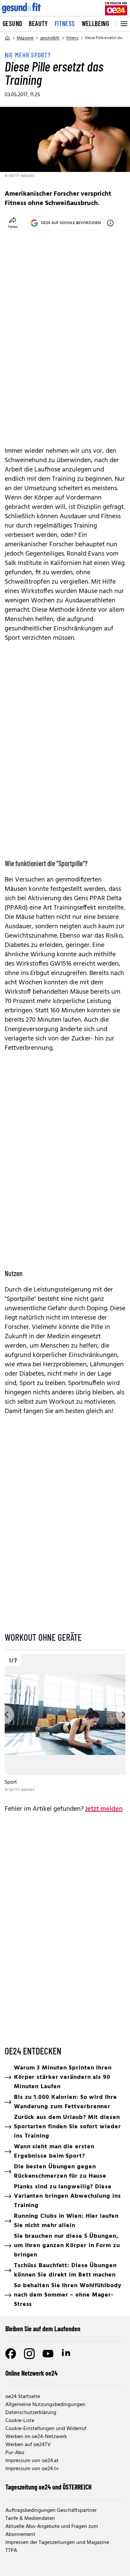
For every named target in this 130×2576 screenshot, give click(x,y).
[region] (65, 1724)
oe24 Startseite (23, 2397)
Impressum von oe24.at (32, 2461)
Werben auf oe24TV (28, 2445)
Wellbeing (95, 23)
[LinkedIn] (67, 2354)
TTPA (11, 2551)
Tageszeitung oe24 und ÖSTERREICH (48, 2487)
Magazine (25, 38)
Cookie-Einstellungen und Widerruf (46, 2429)
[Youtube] (48, 2354)
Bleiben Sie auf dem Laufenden (43, 2329)
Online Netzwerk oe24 (31, 2373)
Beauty (38, 23)
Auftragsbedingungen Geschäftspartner (51, 2511)
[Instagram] (29, 2354)
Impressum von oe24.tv (32, 2469)
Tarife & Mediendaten (30, 2519)
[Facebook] (11, 2354)
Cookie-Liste (20, 2421)
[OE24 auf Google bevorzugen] (110, 223)
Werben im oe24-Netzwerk (36, 2437)
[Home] (7, 38)
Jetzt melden (104, 1809)
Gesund (12, 23)
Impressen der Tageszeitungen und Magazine (57, 2543)
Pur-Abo (15, 2453)
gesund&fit (50, 38)
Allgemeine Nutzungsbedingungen (45, 2405)
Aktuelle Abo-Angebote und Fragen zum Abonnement (52, 2531)
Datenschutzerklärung (31, 2413)
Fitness (65, 23)
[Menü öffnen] (123, 24)
